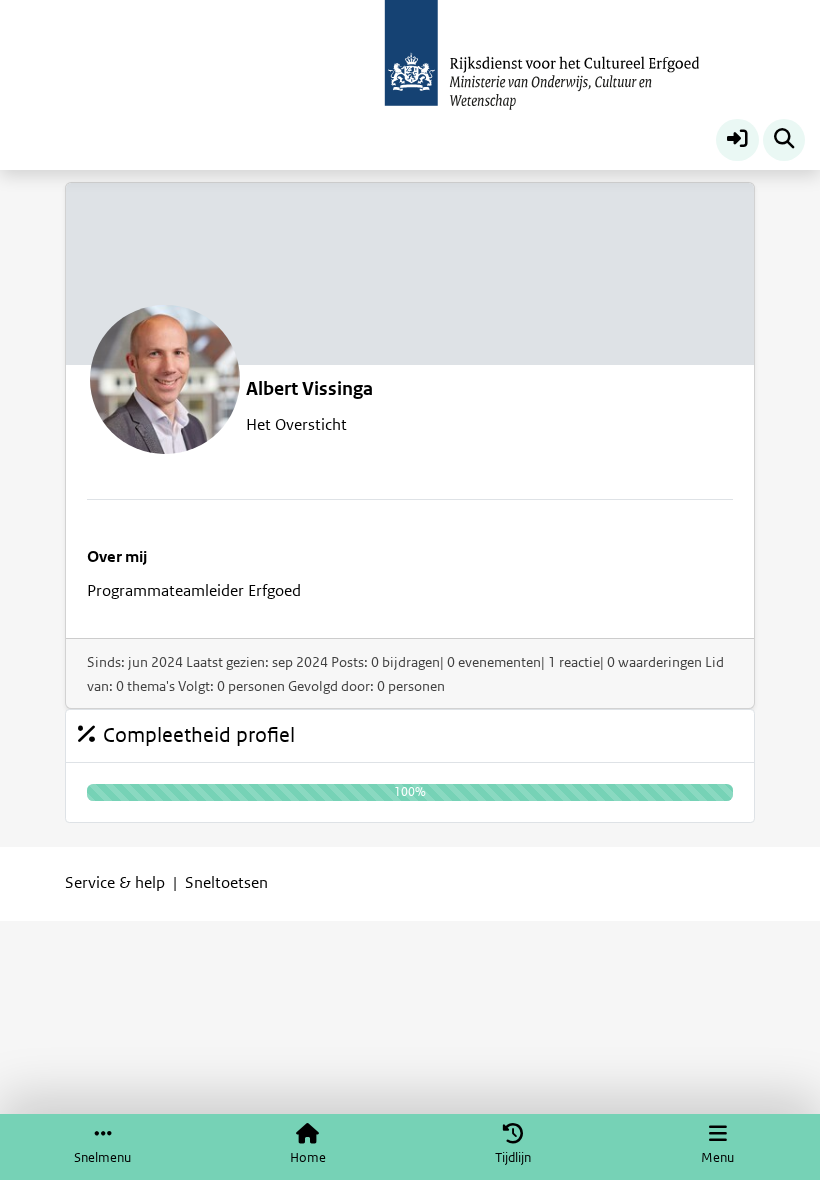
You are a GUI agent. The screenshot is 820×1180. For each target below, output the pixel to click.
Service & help (115, 883)
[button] (737, 140)
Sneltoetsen (226, 883)
